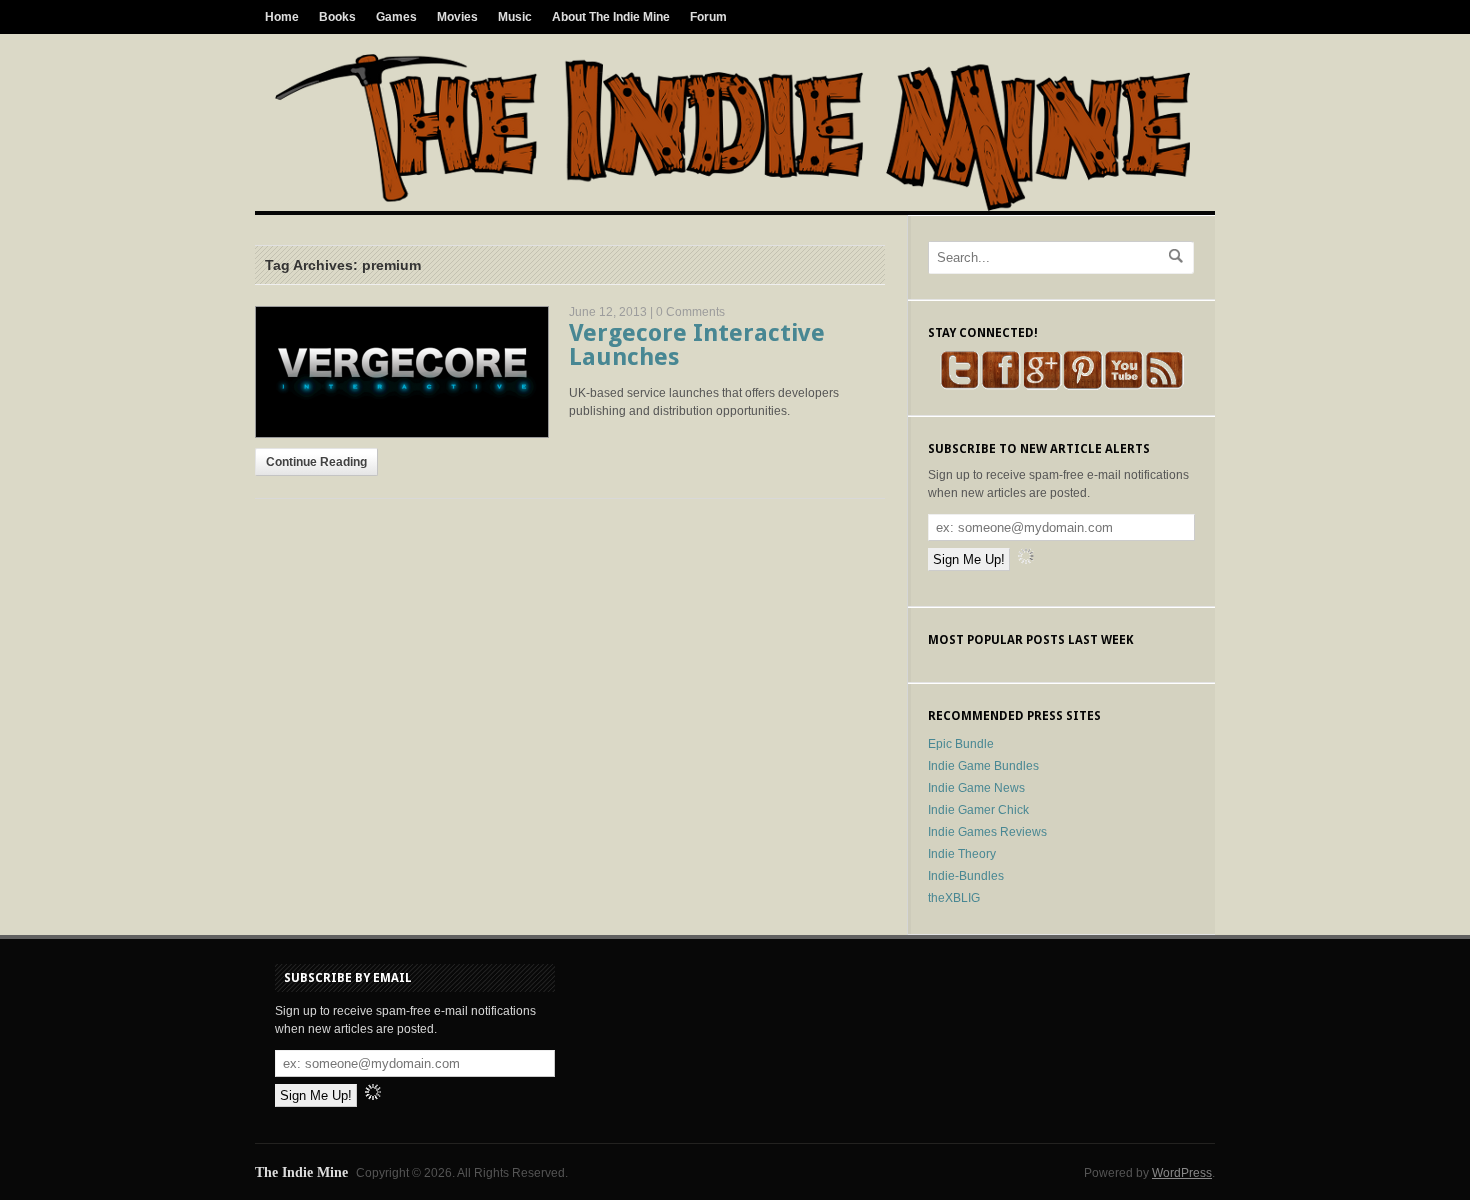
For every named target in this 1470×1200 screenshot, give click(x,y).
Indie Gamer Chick (978, 810)
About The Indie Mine (611, 17)
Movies (457, 17)
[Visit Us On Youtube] (1123, 386)
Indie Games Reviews (987, 832)
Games (396, 17)
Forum (708, 17)
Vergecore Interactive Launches (697, 345)
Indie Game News (976, 788)
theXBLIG (954, 898)
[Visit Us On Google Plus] (1041, 386)
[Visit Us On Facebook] (1000, 386)
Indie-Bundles (966, 876)
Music (515, 17)
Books (337, 17)
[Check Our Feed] (1164, 386)
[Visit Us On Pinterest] (1082, 386)
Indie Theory (962, 854)
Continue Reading (316, 462)
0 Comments (690, 312)
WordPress (1182, 1173)
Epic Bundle (961, 744)
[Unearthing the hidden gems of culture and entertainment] (732, 207)
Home (282, 17)
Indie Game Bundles (983, 766)
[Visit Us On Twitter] (959, 386)
